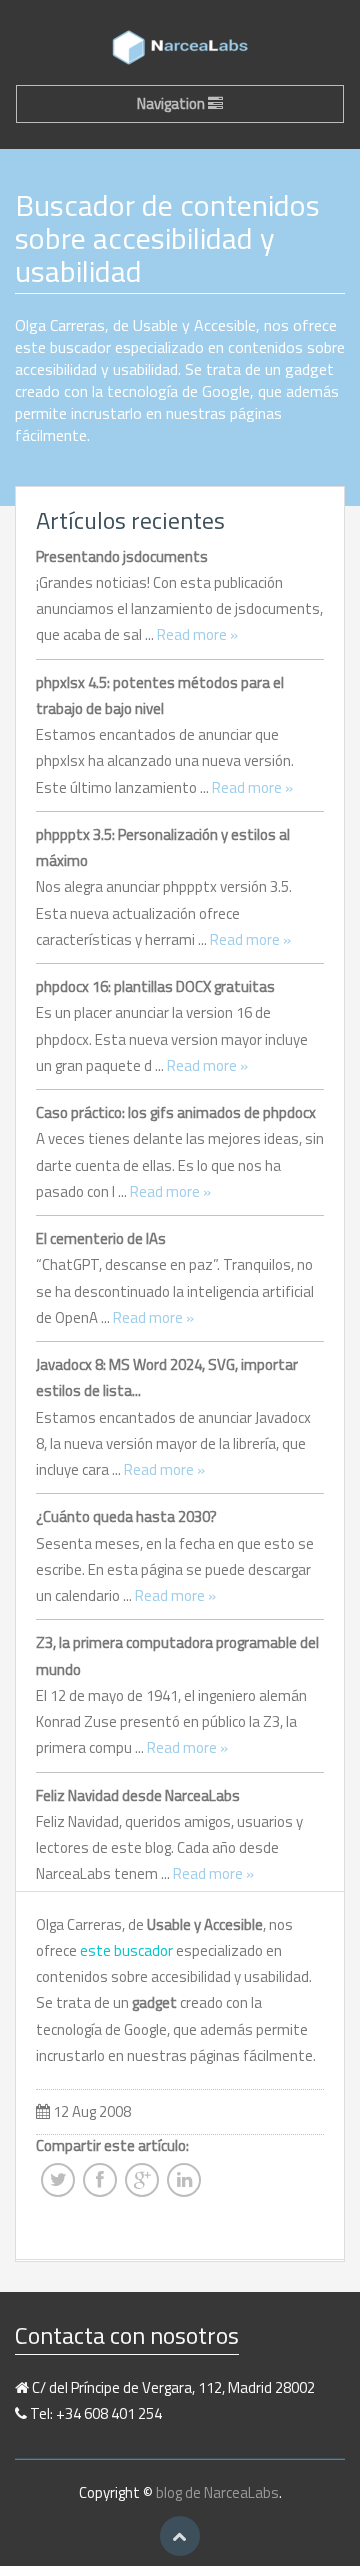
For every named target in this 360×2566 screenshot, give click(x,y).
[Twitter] (58, 2186)
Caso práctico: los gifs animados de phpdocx (176, 1112)
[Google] (142, 2186)
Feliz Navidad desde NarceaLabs (138, 1795)
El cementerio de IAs (101, 1238)
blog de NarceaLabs (217, 2492)
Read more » (197, 634)
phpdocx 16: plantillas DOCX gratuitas (155, 986)
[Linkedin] (184, 2186)
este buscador (126, 1950)
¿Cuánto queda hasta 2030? (126, 1516)
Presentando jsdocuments (122, 556)
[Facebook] (100, 2186)
